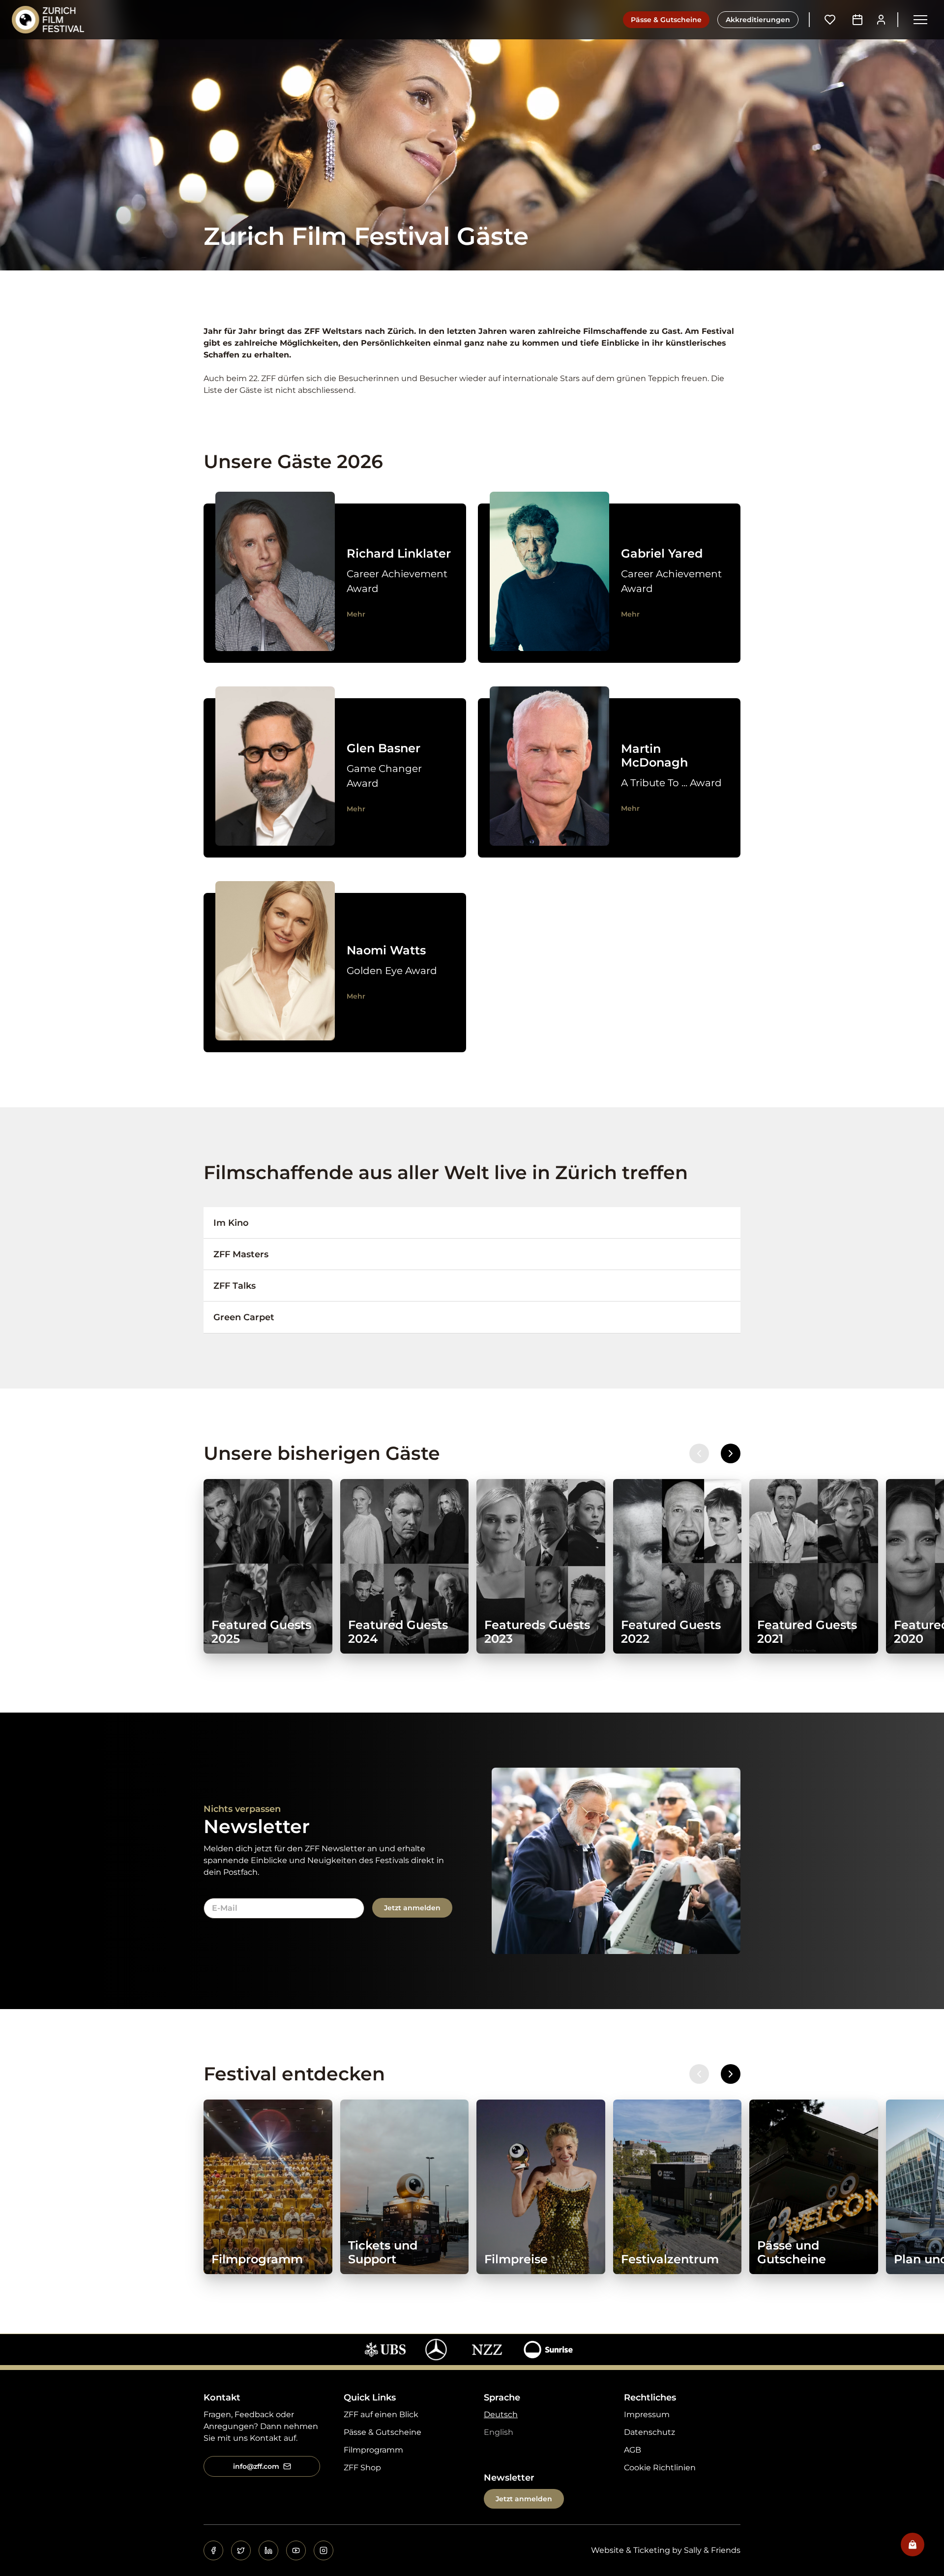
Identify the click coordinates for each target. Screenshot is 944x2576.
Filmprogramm (373, 2450)
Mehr (356, 614)
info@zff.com (256, 2466)
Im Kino (231, 1223)
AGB (633, 2450)
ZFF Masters (241, 1254)
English (499, 2432)
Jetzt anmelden (412, 1908)
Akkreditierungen (758, 20)
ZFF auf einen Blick (381, 2414)
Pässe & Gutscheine (666, 20)
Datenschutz (649, 2432)
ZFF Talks (235, 1286)
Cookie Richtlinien (660, 2468)
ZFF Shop (362, 2468)
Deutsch (501, 2414)
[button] (920, 20)
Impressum (647, 2414)
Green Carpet (244, 1317)
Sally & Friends (712, 2550)
